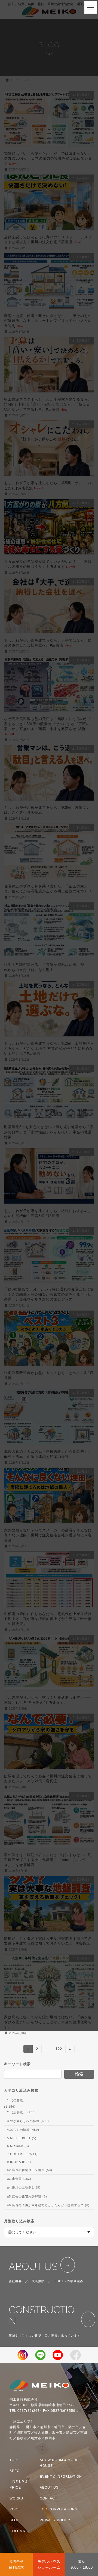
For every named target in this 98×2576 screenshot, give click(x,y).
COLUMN (18, 2531)
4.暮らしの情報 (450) (23, 2130)
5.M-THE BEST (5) (22, 2138)
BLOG (15, 2520)
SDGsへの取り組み (69, 2281)
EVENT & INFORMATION (61, 2477)
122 (59, 2050)
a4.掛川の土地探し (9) (24, 2187)
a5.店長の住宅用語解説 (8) (27, 2196)
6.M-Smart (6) (18, 2146)
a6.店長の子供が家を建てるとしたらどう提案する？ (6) (48, 2205)
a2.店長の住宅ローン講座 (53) (30, 2170)
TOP (13, 2460)
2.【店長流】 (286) (22, 2112)
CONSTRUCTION (42, 2315)
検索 (79, 2074)
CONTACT (48, 2498)
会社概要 (15, 2281)
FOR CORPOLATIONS (59, 2509)
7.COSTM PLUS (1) (22, 2154)
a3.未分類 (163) (19, 2179)
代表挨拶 (38, 2281)
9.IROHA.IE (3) (19, 2162)
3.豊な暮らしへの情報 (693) (28, 2121)
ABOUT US (33, 2267)
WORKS (16, 2498)
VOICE (15, 2509)
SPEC (15, 2471)
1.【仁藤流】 (17, 2100)
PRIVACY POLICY (55, 2520)
